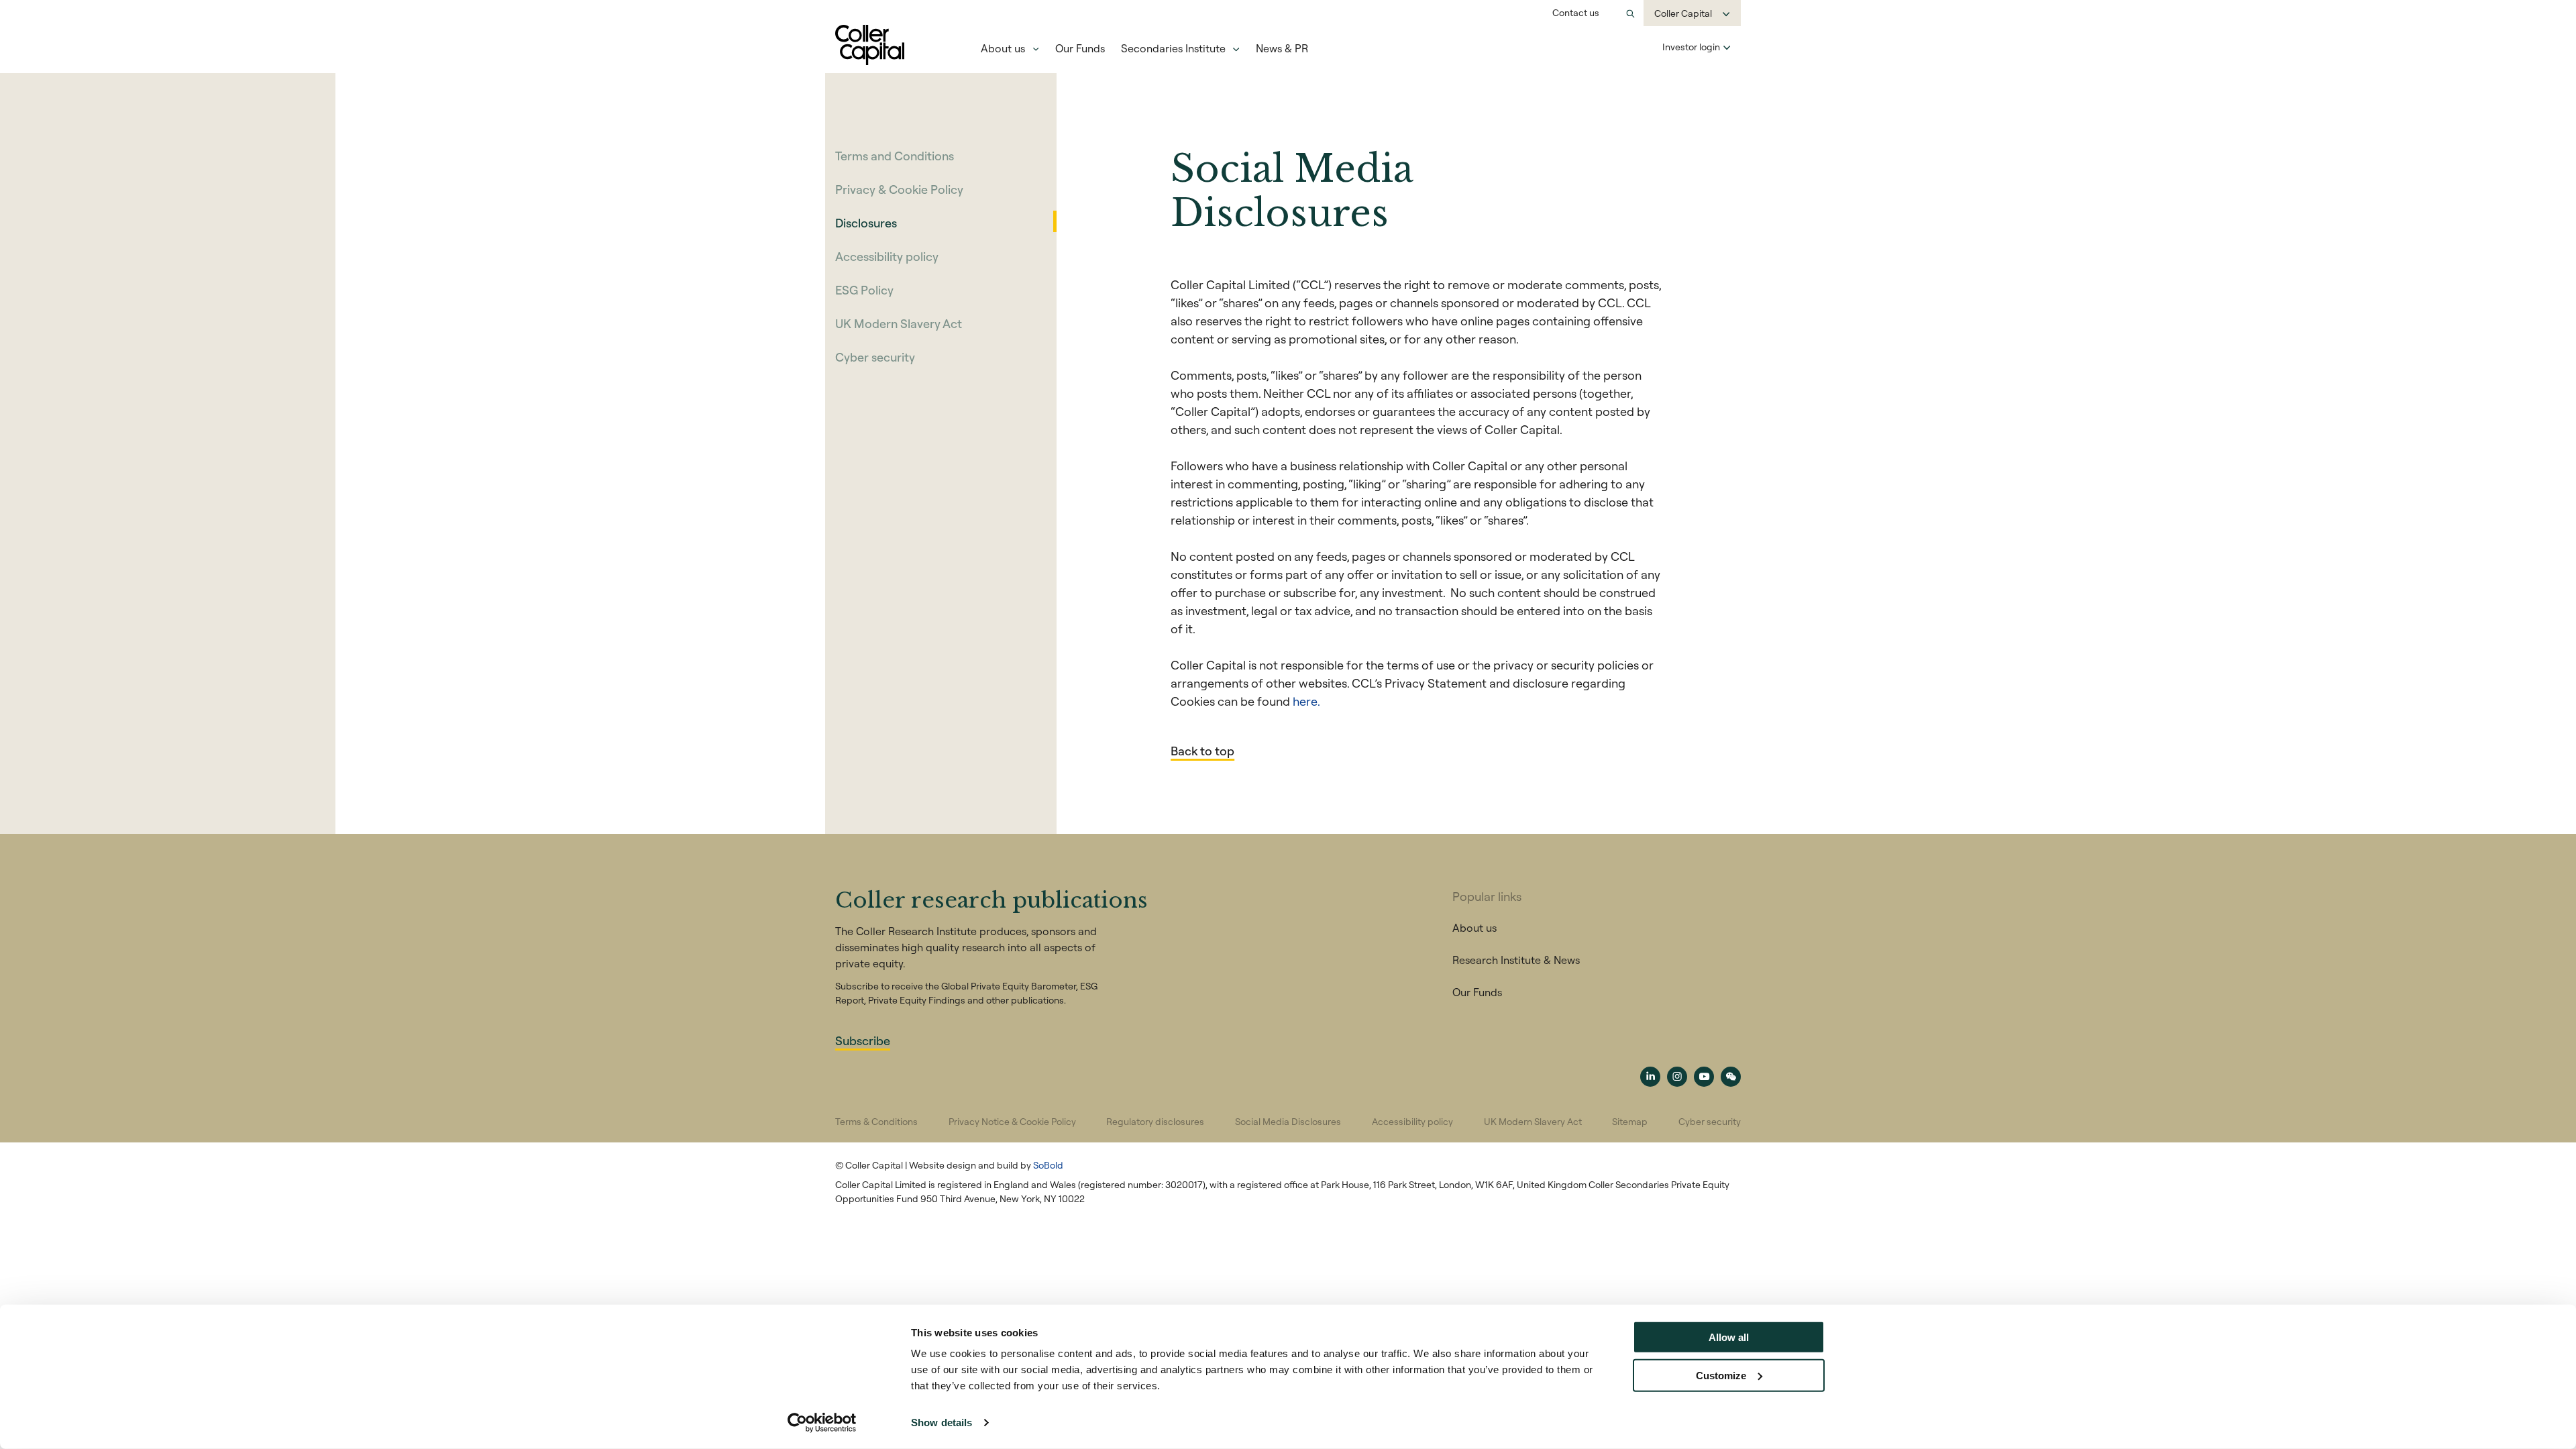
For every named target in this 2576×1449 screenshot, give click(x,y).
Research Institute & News (1516, 960)
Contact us (1576, 13)
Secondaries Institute (1173, 48)
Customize (1721, 1375)
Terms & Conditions (876, 1122)
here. (1306, 701)
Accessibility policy (887, 257)
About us (1003, 48)
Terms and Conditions (895, 156)
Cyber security (875, 357)
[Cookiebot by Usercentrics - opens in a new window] (822, 1423)
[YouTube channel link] (1704, 1077)
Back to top (1202, 751)
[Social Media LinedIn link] (1650, 1077)
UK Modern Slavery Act (899, 324)
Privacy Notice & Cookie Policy (1012, 1122)
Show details (942, 1423)
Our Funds (1080, 48)
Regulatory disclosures (1155, 1122)
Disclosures (866, 223)
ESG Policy (864, 290)
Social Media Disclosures (1288, 1122)
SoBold (1048, 1165)
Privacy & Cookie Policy (899, 190)
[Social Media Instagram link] (1677, 1077)
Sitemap (1630, 1122)
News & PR (1282, 48)
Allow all (1729, 1337)
